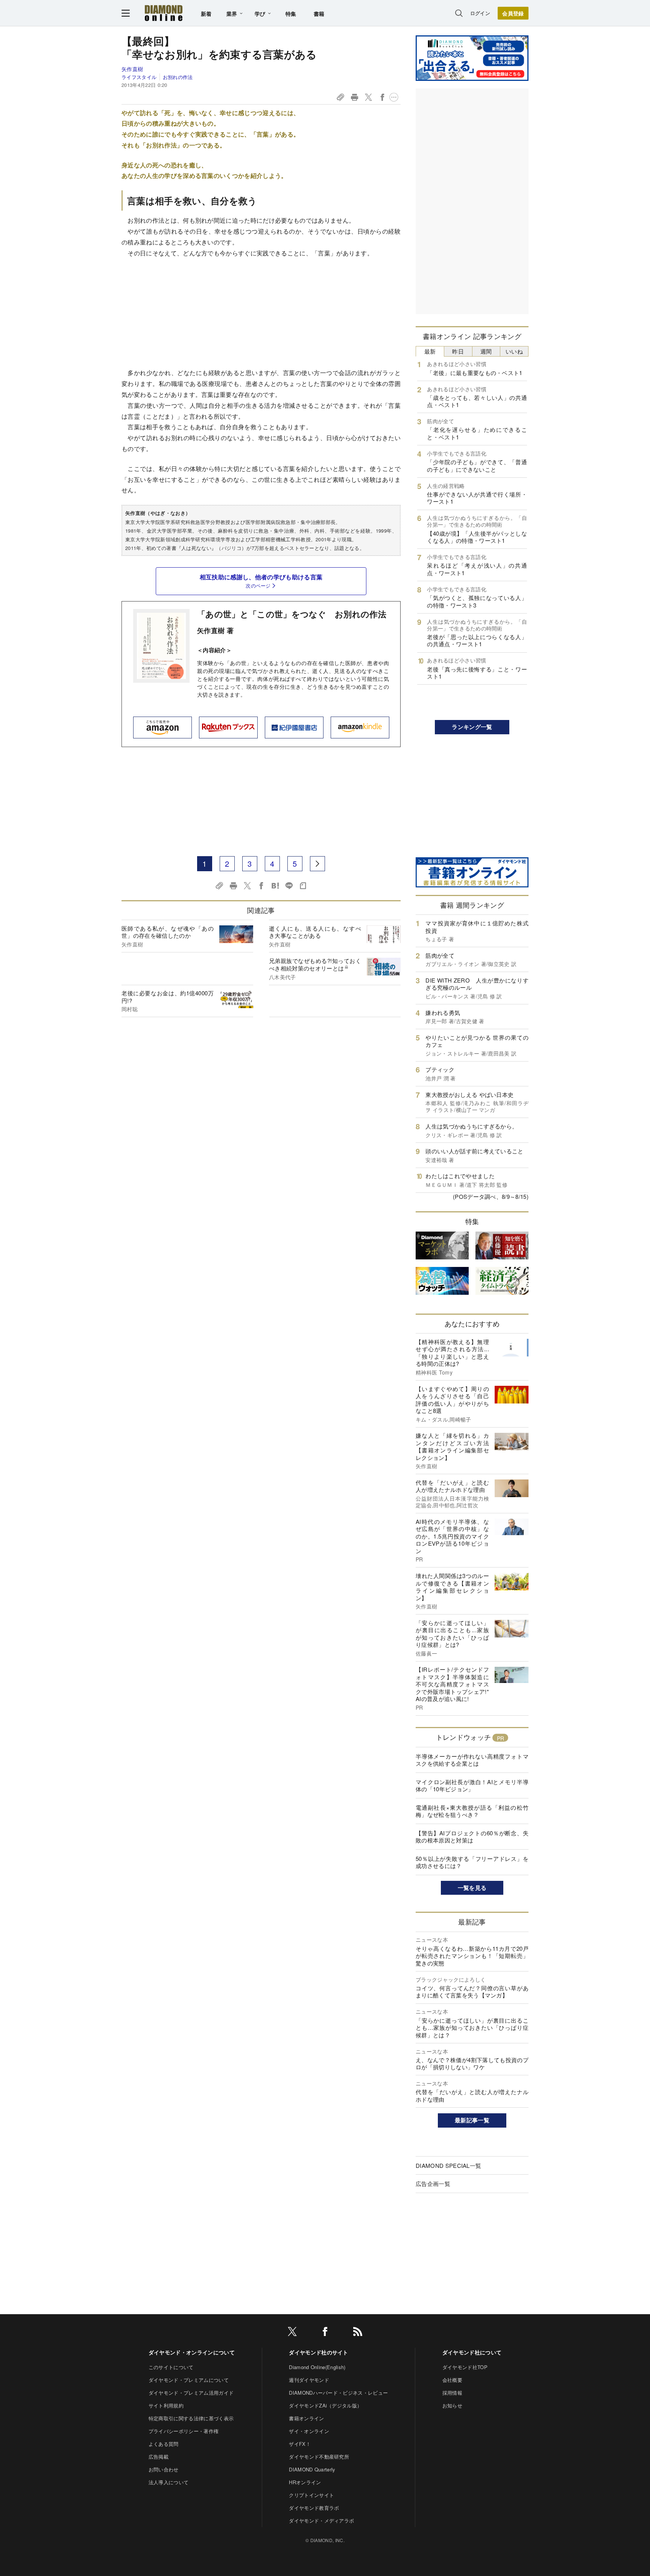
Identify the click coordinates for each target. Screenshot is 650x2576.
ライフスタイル (139, 77)
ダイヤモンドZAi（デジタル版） (325, 2405)
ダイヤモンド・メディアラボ (321, 2521)
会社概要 (452, 2380)
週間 (486, 351)
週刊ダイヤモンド (309, 2380)
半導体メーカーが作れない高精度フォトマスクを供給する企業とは (472, 1760)
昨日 (458, 351)
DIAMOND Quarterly (312, 2469)
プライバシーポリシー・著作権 (184, 2431)
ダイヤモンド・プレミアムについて (189, 2380)
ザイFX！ (300, 2444)
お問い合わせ (164, 2469)
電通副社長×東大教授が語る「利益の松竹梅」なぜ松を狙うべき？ (472, 1811)
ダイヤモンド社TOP (465, 2367)
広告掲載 (159, 2457)
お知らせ (452, 2405)
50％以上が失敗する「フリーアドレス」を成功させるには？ (472, 1862)
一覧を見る (472, 1888)
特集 (291, 14)
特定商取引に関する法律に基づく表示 (191, 2418)
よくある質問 (164, 2444)
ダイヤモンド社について (472, 2352)
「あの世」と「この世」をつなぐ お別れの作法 (292, 614)
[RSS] (358, 2333)
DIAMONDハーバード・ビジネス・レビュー (338, 2393)
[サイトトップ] (164, 13)
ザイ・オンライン (309, 2431)
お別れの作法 (178, 77)
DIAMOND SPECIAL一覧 (448, 2165)
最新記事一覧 (472, 2120)
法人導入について (169, 2482)
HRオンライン (305, 2482)
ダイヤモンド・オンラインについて (192, 2352)
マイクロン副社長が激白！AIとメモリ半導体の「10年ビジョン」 (472, 1785)
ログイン (480, 13)
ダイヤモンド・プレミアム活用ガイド (191, 2393)
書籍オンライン (306, 2418)
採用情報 (452, 2393)
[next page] (317, 864)
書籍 (319, 14)
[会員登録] (513, 13)
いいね (514, 351)
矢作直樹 (132, 69)
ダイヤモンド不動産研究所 (319, 2457)
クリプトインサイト (311, 2495)
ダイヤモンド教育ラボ (314, 2508)
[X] (292, 2333)
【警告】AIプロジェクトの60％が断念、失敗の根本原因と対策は (472, 1837)
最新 (430, 351)
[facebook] (325, 2333)
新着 (206, 14)
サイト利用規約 (166, 2405)
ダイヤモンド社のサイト (319, 2352)
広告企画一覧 (433, 2183)
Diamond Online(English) (317, 2367)
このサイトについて (171, 2367)
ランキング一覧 (472, 727)
